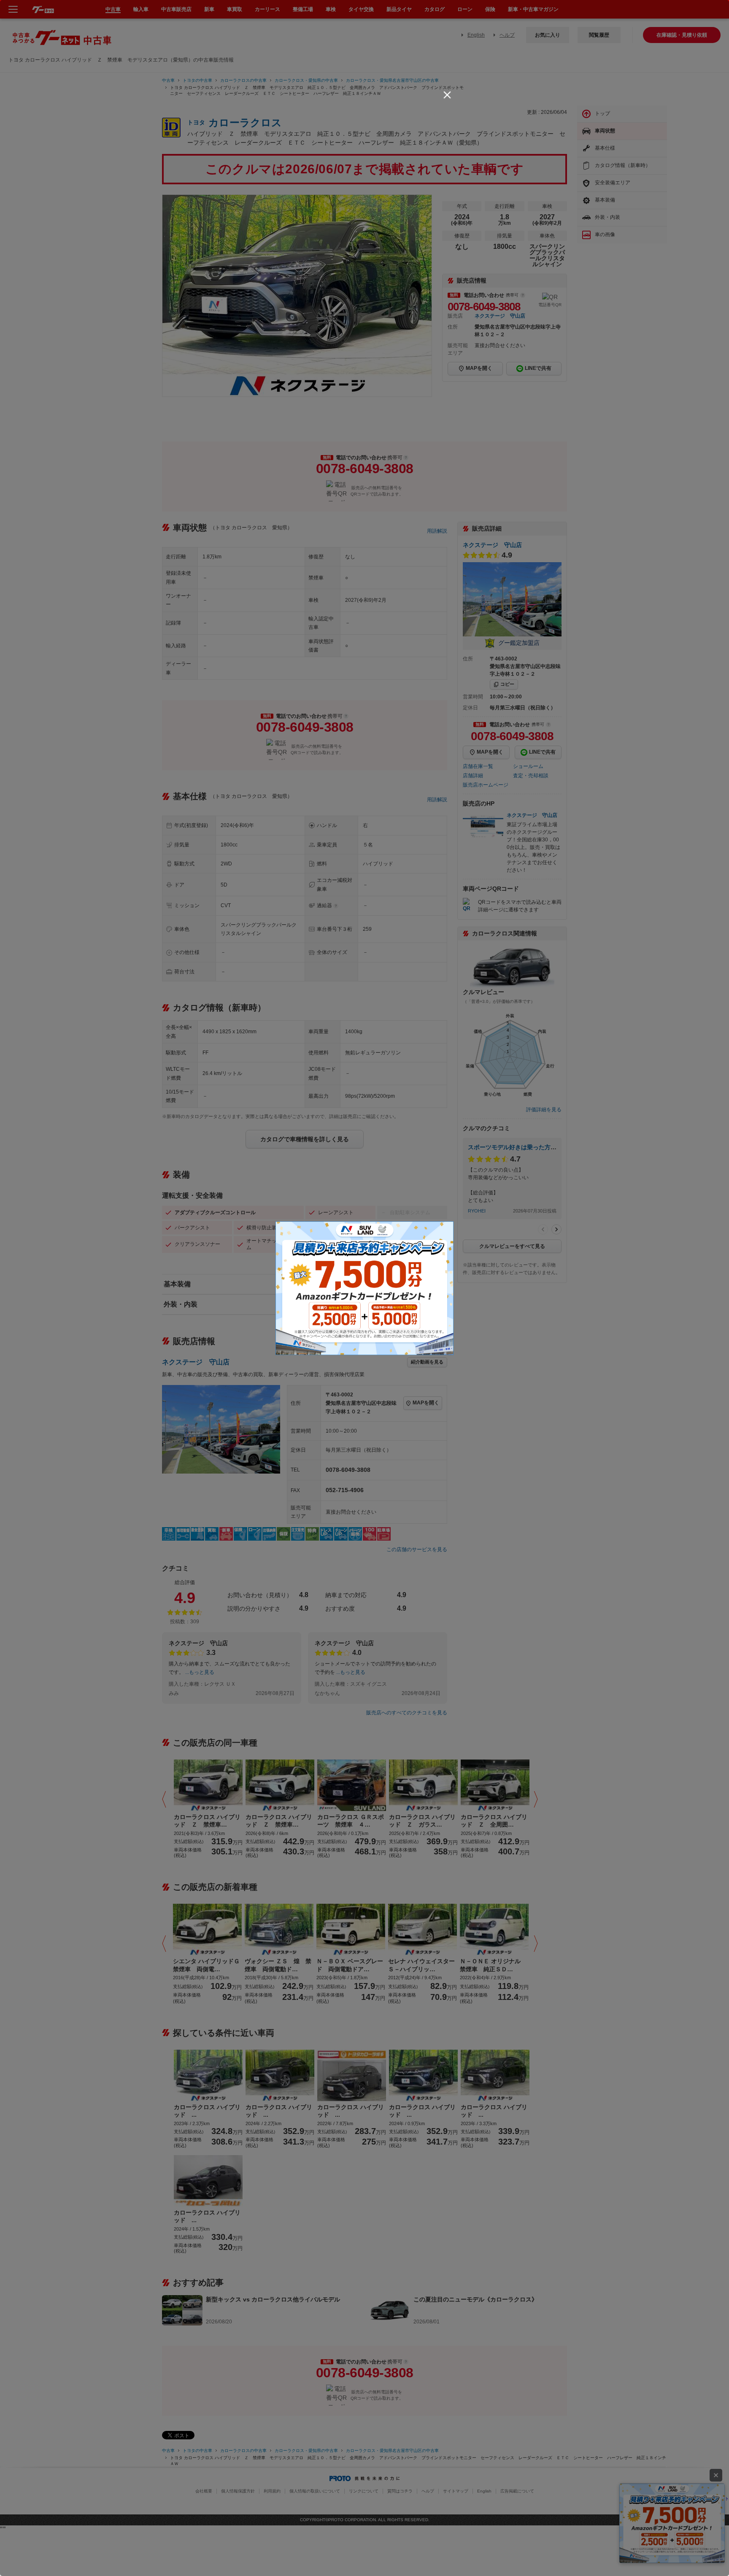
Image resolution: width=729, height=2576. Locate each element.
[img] (447, 95)
